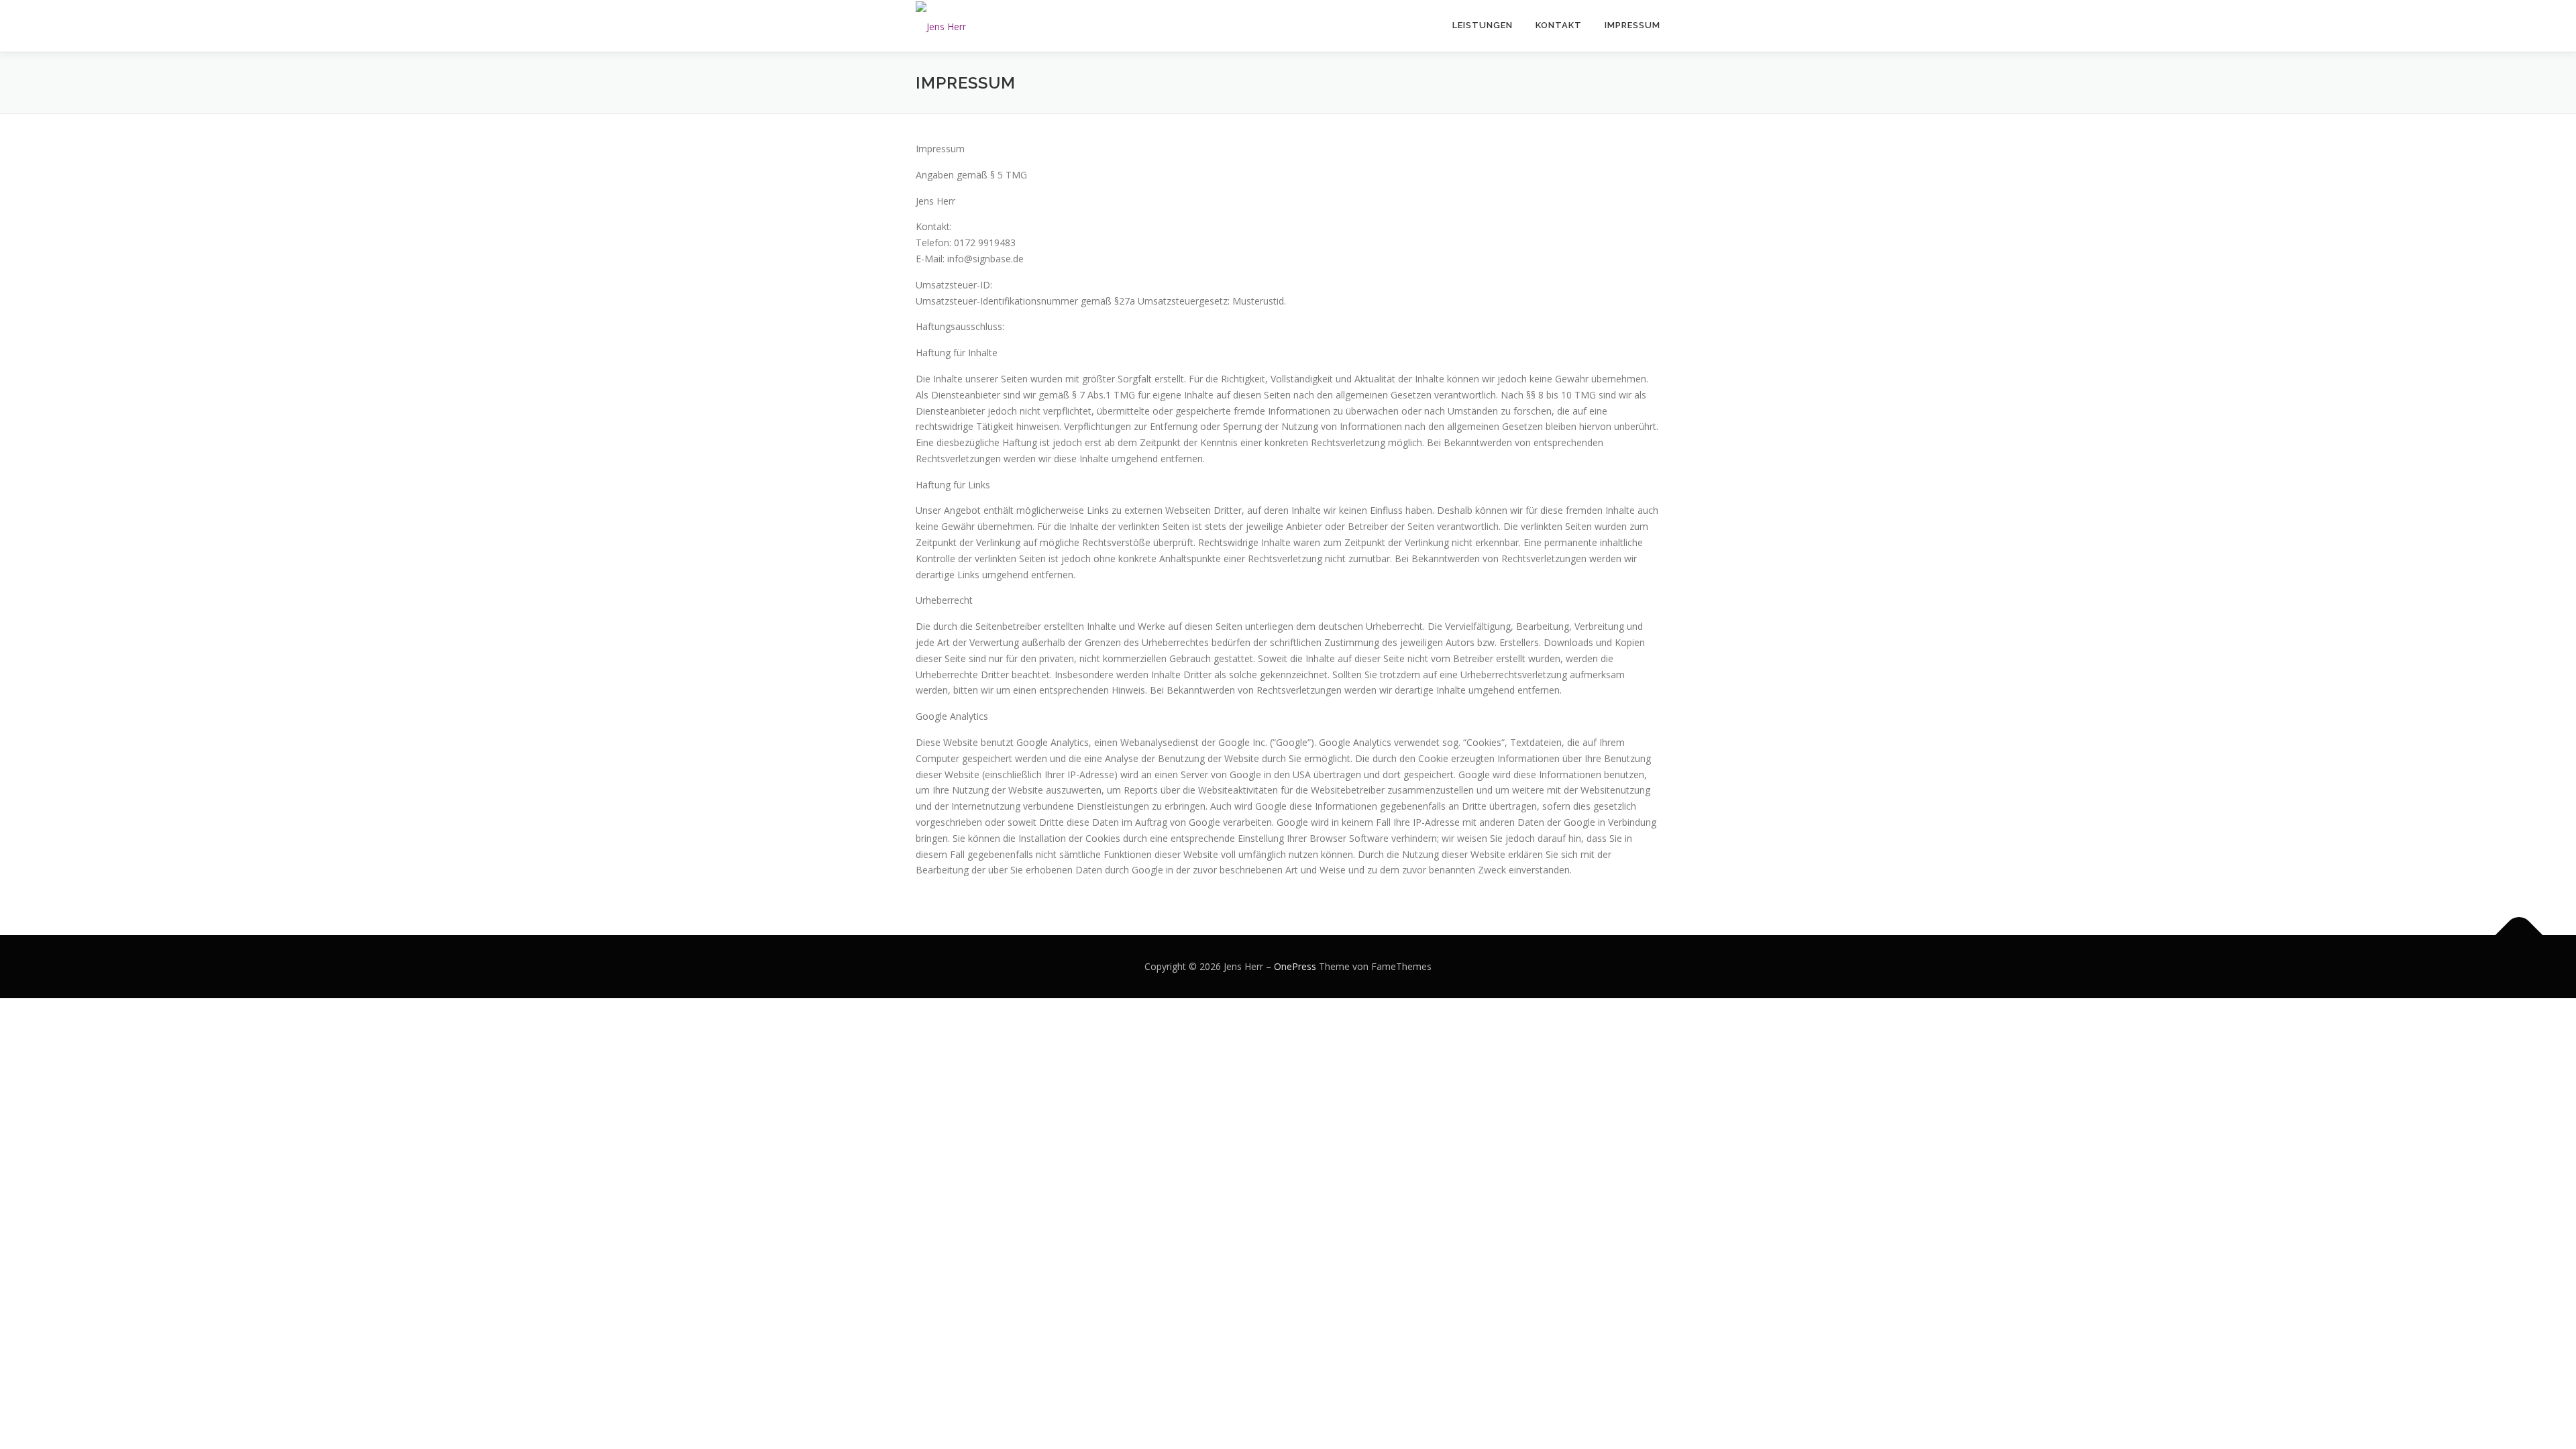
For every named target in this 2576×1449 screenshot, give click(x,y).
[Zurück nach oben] (2519, 935)
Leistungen (1483, 25)
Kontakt (1559, 25)
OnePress (1295, 966)
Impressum (1632, 25)
